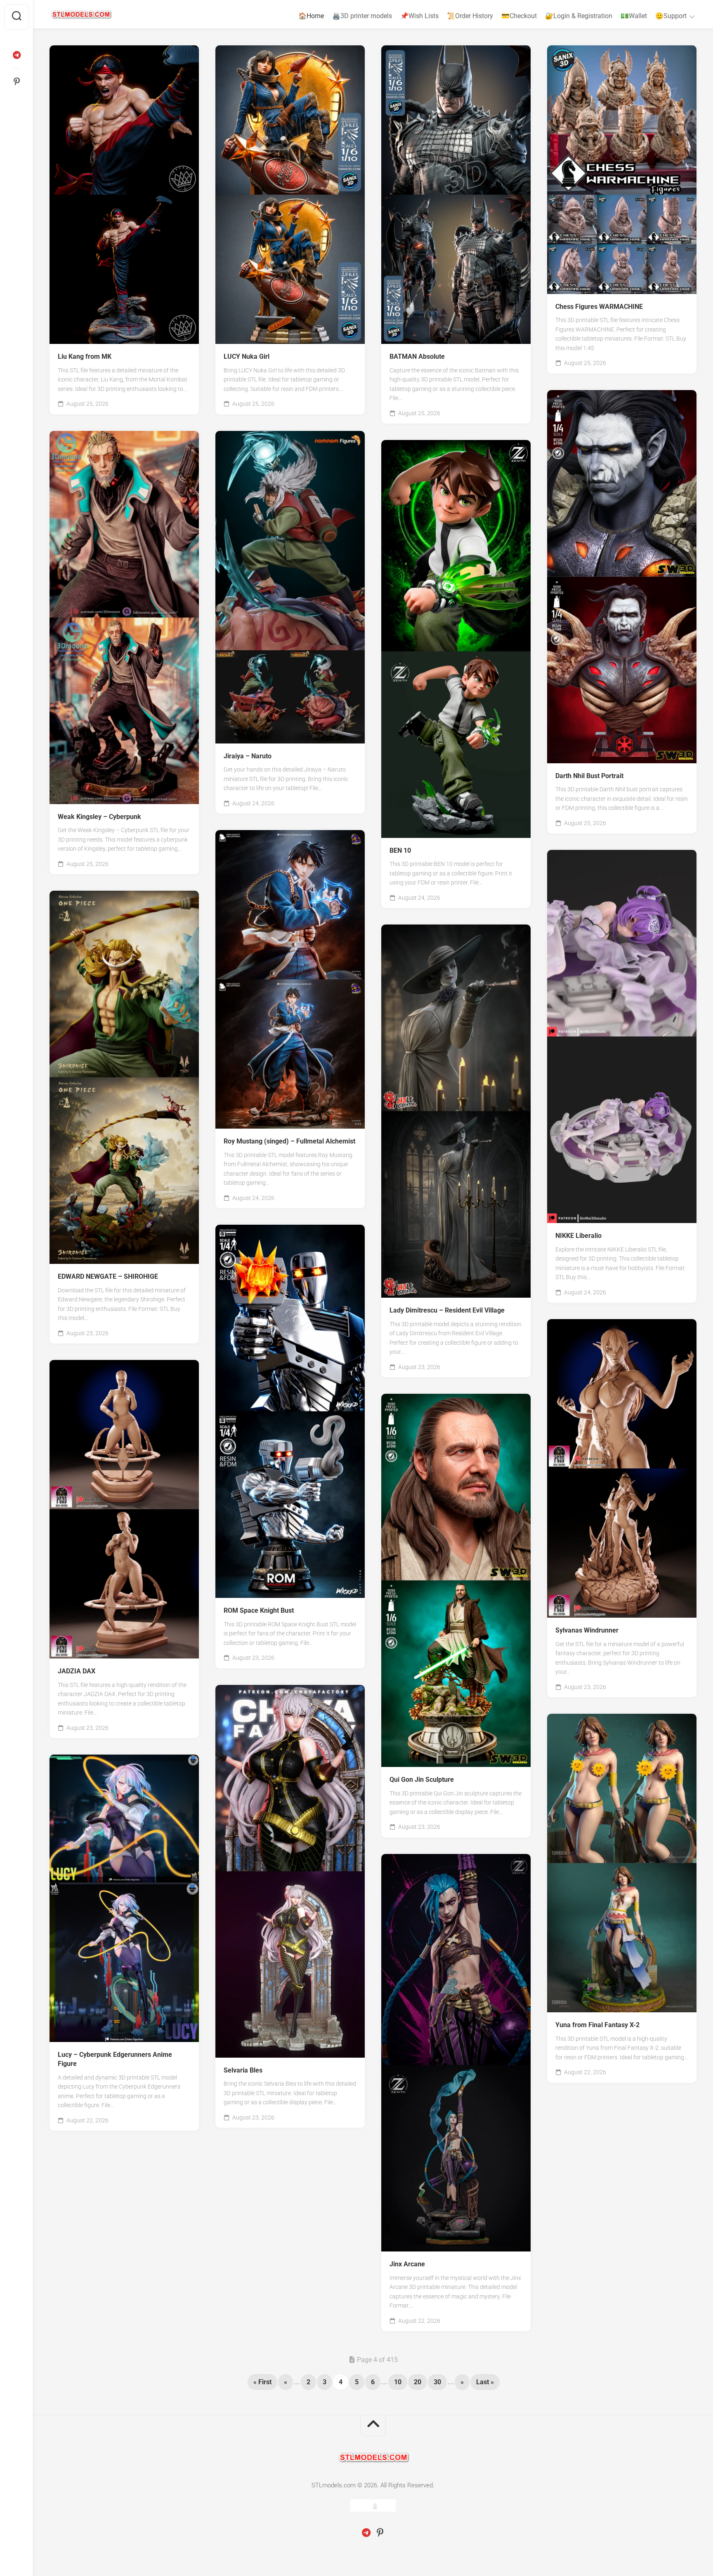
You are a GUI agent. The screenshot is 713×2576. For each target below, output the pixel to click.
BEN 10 (400, 850)
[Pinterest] (17, 82)
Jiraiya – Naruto (248, 756)
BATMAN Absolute (417, 356)
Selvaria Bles (243, 2070)
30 (437, 2382)
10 (398, 2382)
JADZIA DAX (77, 1671)
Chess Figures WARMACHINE (599, 307)
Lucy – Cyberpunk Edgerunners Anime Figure (115, 2059)
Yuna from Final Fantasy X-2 (597, 2025)
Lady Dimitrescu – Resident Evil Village (447, 1310)
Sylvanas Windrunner (587, 1630)
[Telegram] (17, 55)
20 (418, 2382)
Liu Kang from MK (85, 356)
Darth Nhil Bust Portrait (589, 776)
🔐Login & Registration (579, 16)
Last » (485, 2382)
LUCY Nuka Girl (247, 356)
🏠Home (311, 16)
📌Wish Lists (419, 16)
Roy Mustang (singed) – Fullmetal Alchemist (289, 1141)
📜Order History (470, 16)
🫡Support (671, 16)
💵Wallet (634, 16)
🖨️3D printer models (362, 16)
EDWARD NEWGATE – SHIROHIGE (108, 1276)
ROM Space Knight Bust (259, 1610)
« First (262, 2382)
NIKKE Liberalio (578, 1236)
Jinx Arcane (407, 2264)
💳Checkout (519, 16)
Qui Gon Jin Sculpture (422, 1780)
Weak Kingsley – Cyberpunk (99, 817)
